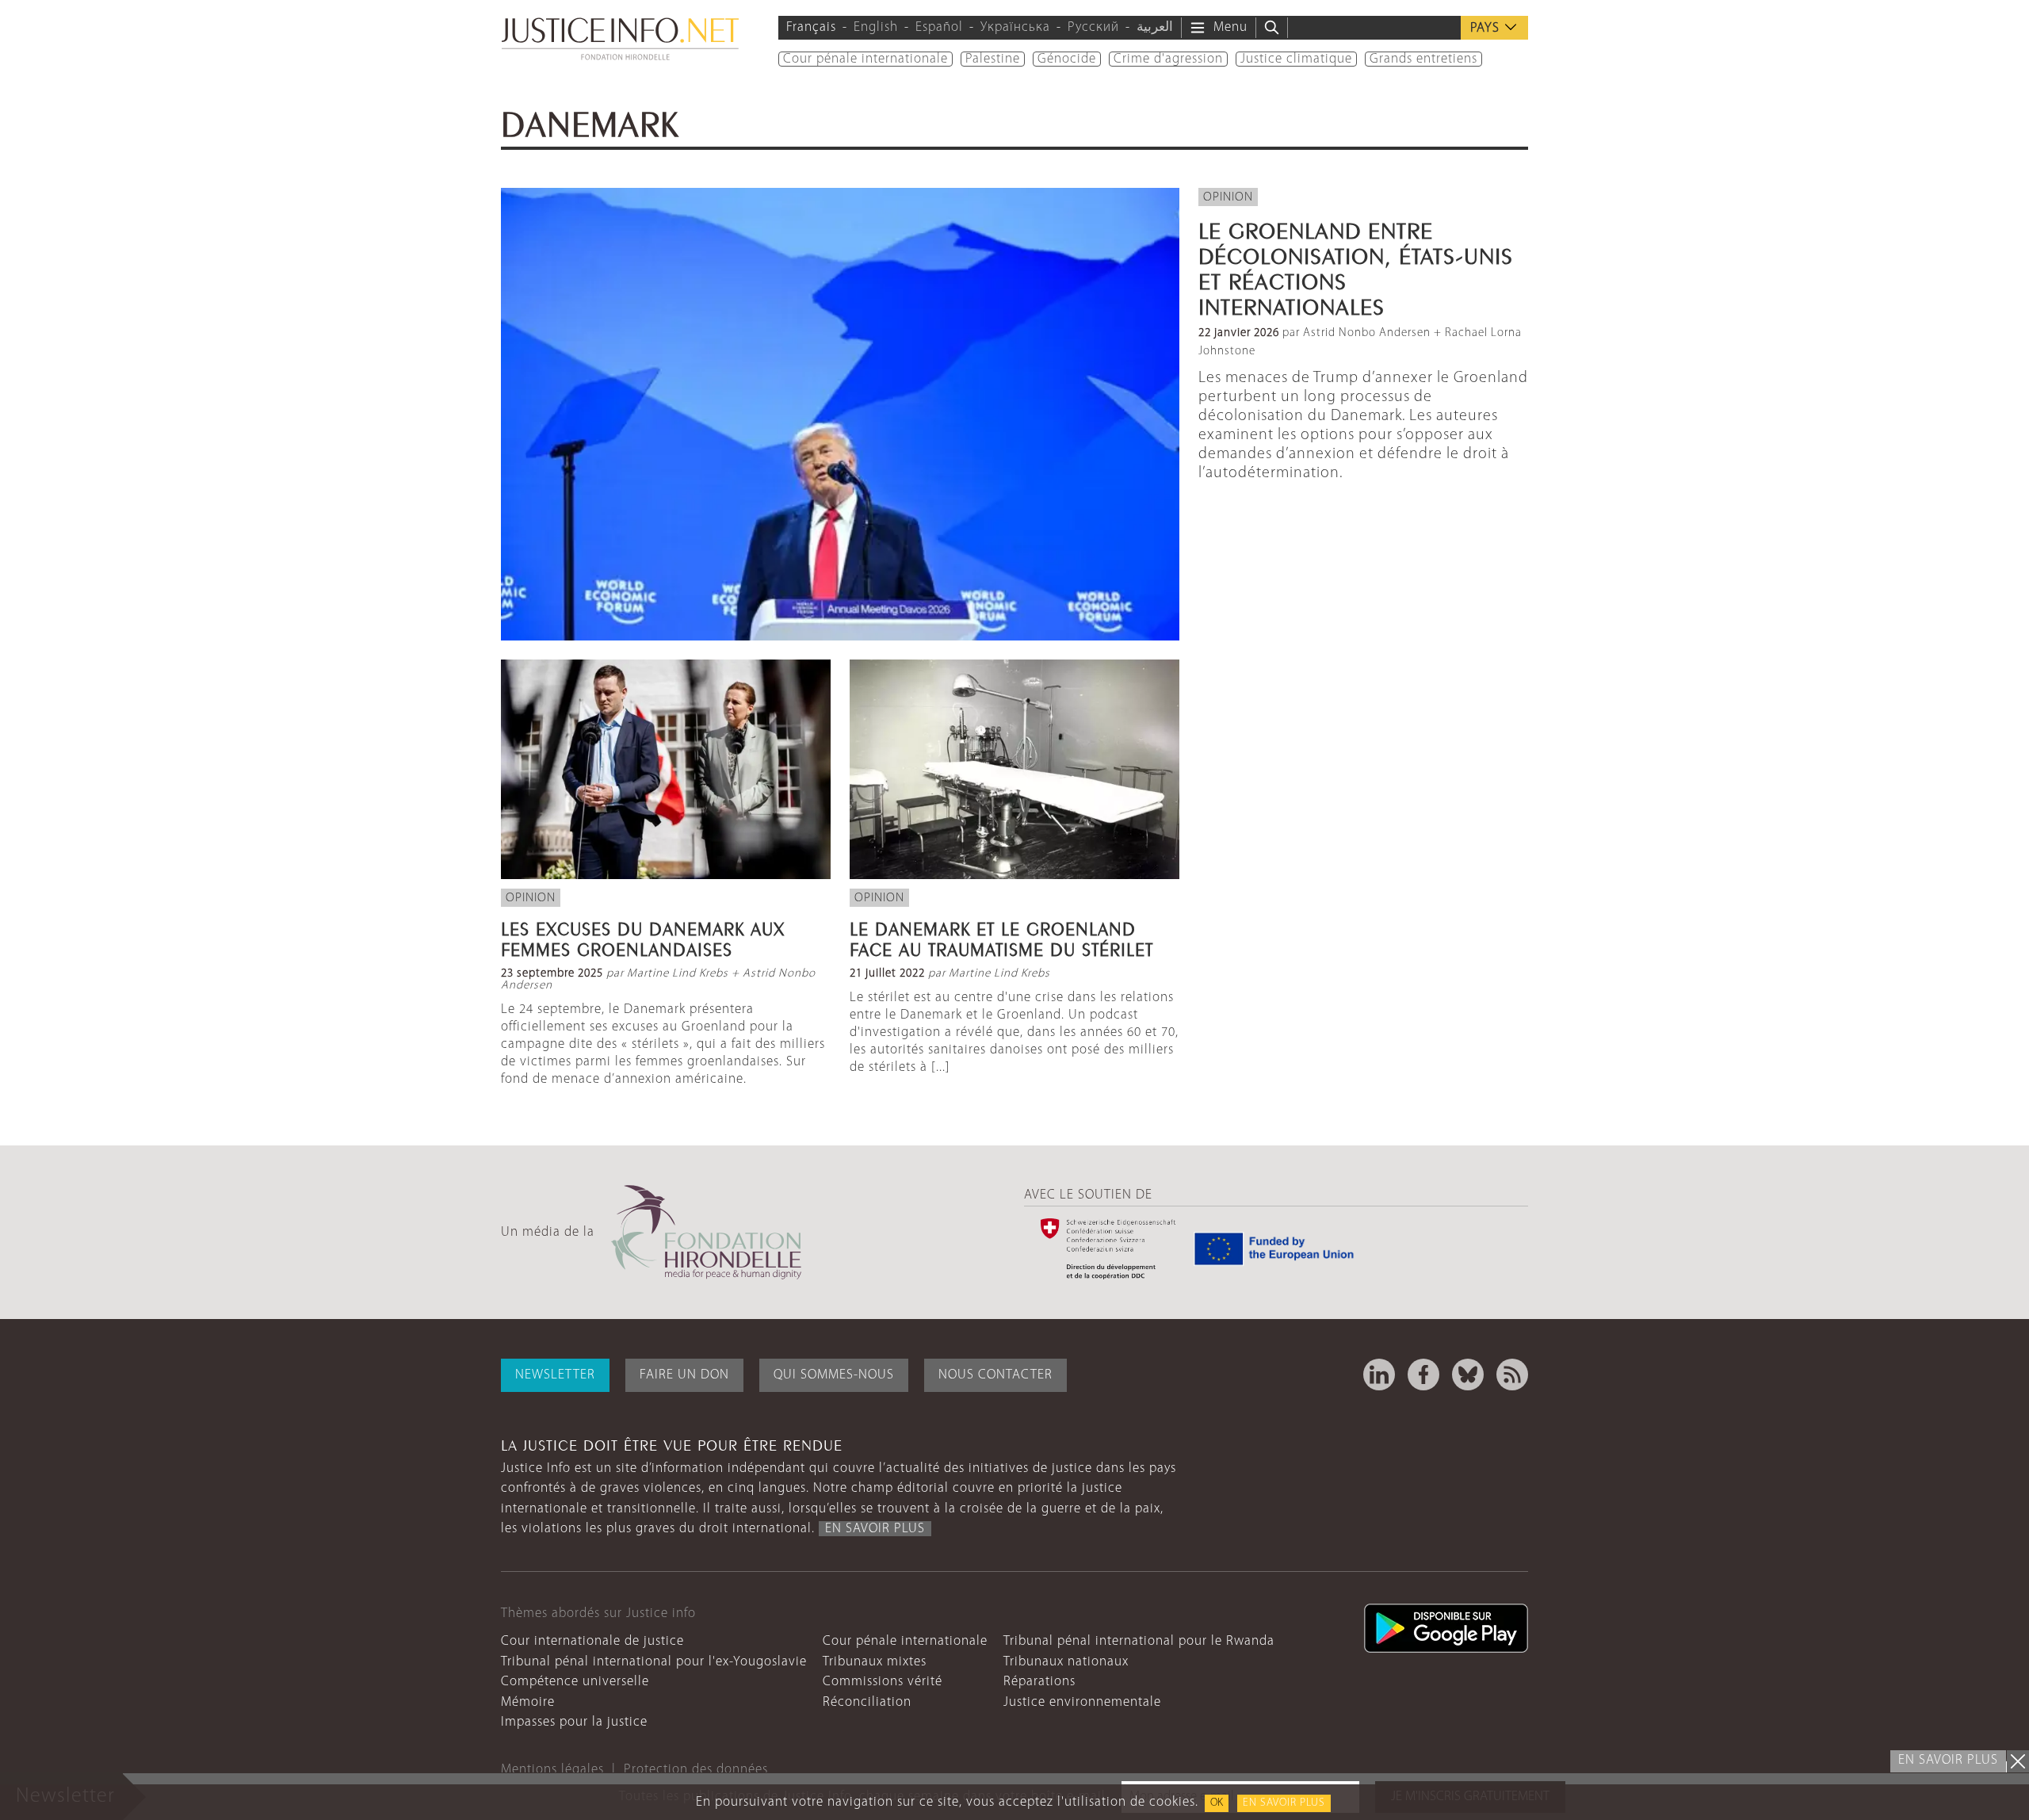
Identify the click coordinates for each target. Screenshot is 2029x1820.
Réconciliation (867, 1702)
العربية (1155, 27)
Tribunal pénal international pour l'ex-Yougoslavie (654, 1662)
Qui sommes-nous (834, 1375)
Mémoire (528, 1702)
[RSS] (1512, 1375)
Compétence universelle (575, 1682)
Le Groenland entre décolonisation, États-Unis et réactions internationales (1356, 266)
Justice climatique (1296, 59)
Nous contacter (995, 1375)
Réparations (1039, 1682)
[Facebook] (1423, 1375)
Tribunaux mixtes (875, 1662)
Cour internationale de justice (592, 1641)
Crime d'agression (1168, 59)
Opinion (1228, 197)
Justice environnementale (1082, 1702)
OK (1217, 1803)
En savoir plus (1284, 1803)
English (876, 27)
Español (939, 27)
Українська (1015, 27)
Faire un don (684, 1375)
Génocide (1067, 59)
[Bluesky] (1468, 1375)
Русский (1093, 27)
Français (811, 27)
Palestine (993, 59)
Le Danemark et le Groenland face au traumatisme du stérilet (1001, 937)
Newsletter (555, 1375)
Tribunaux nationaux (1066, 1662)
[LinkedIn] (1379, 1375)
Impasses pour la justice (574, 1722)
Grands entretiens (1423, 59)
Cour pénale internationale (865, 59)
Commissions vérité (883, 1682)
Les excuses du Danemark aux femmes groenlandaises (643, 937)
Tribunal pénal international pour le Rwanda (1139, 1641)
